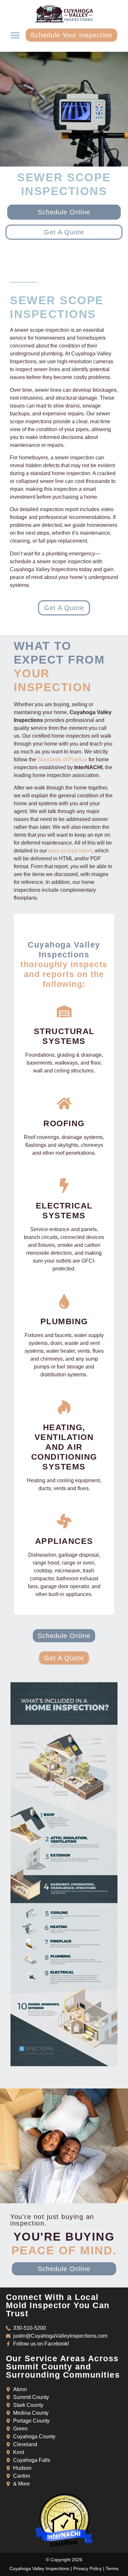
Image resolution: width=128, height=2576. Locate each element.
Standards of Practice (62, 759)
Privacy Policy (87, 2568)
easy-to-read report (70, 851)
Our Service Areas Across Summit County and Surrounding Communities (63, 2366)
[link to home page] (64, 14)
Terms (112, 2568)
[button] (15, 35)
